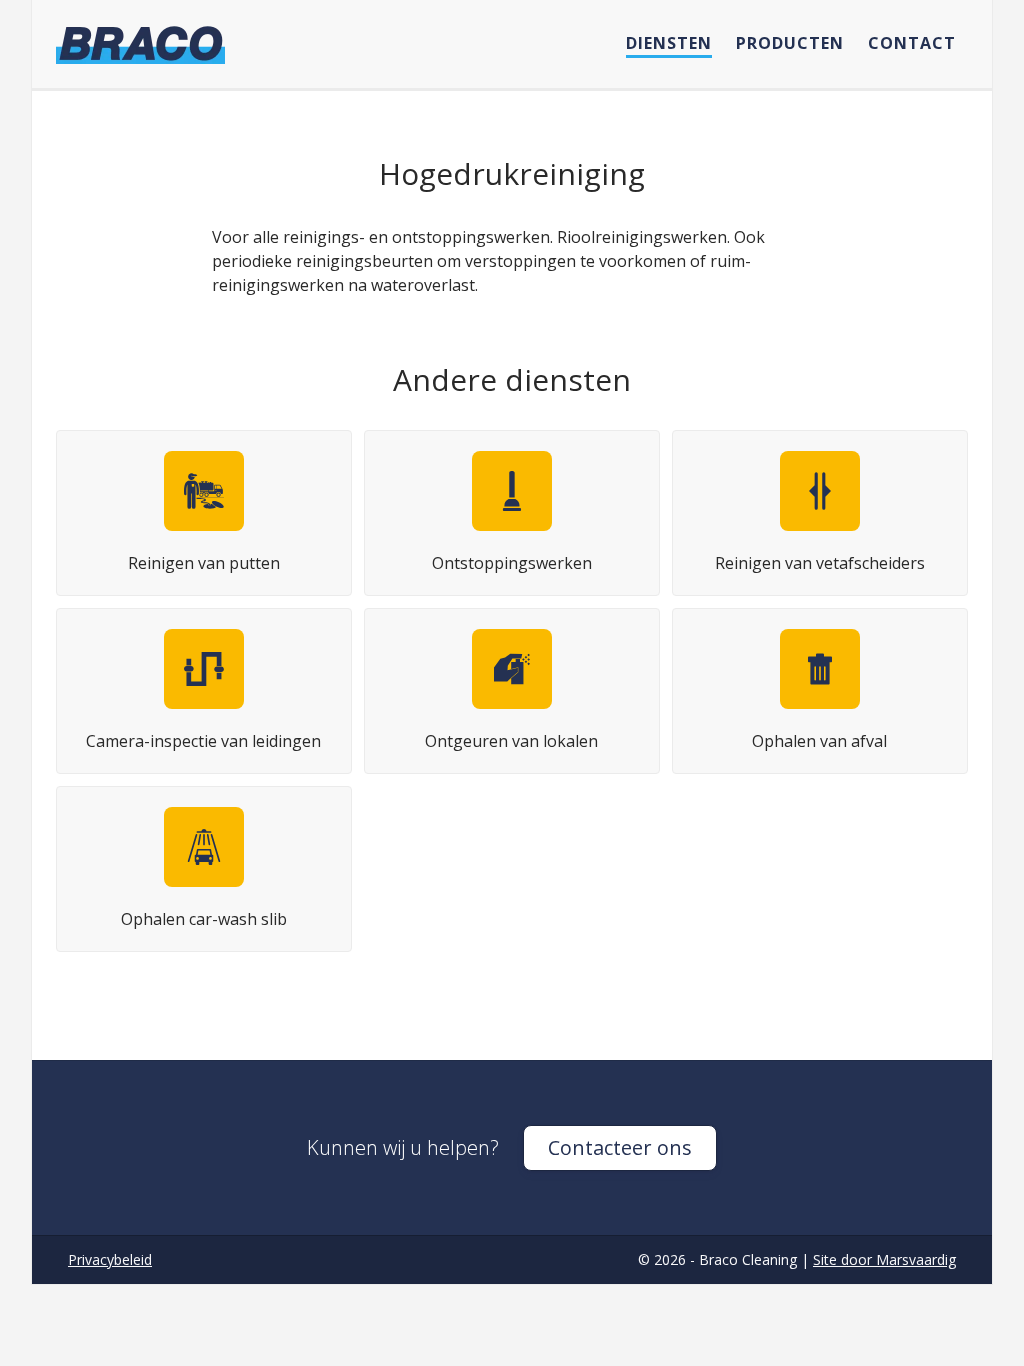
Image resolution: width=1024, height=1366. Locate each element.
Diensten (669, 43)
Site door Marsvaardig (884, 1259)
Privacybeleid (110, 1259)
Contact (912, 43)
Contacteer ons (620, 1147)
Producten (790, 43)
